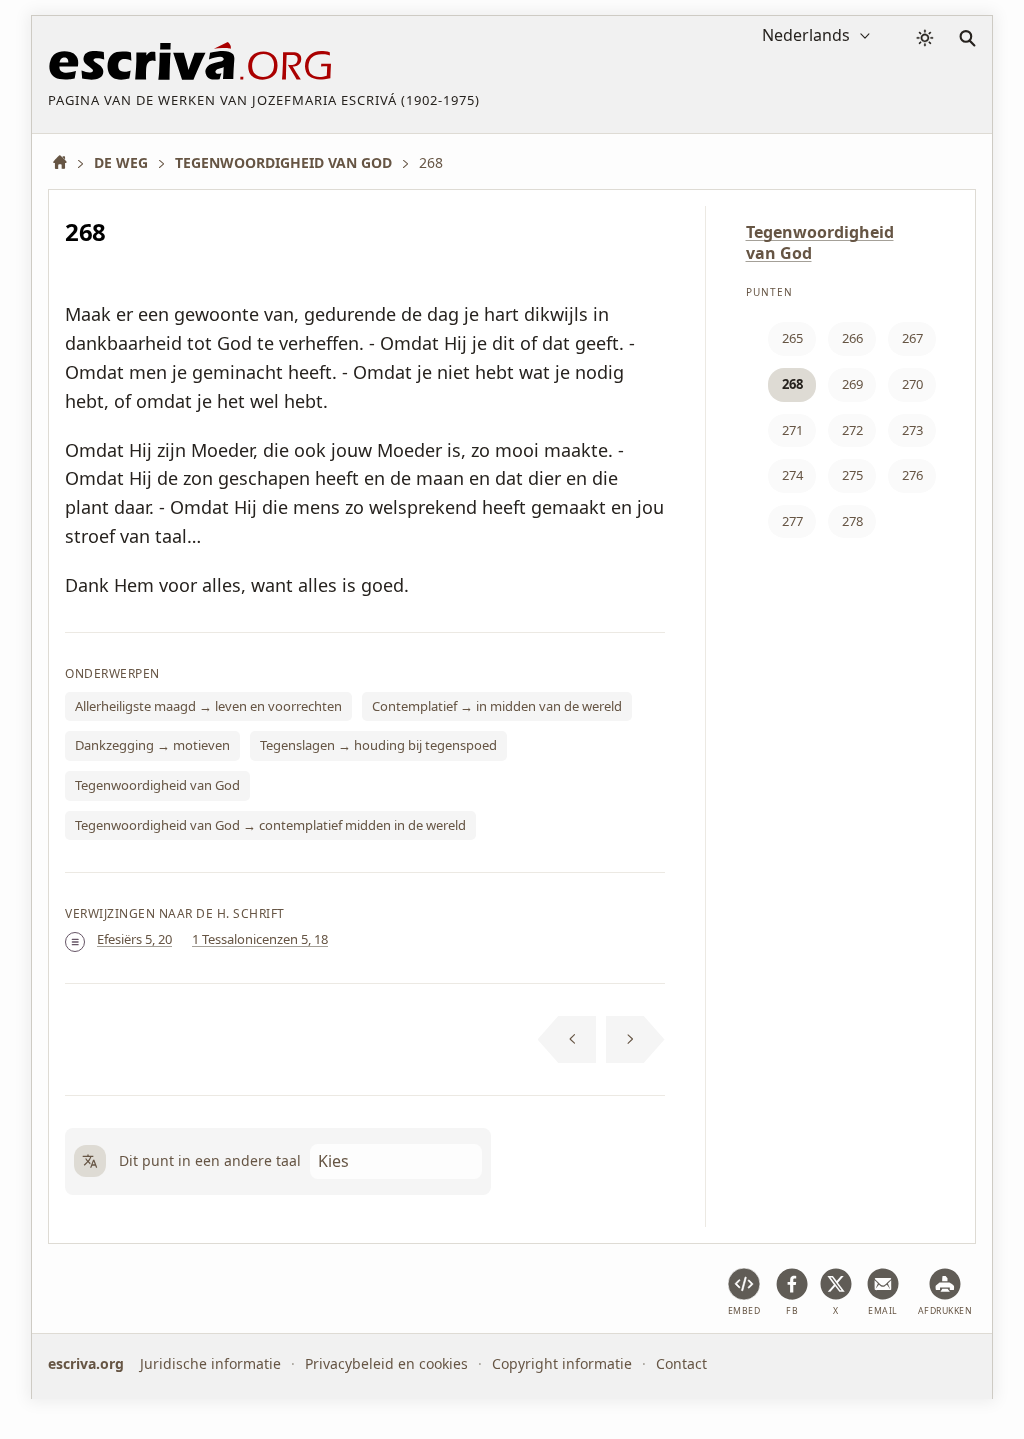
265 (792, 338)
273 (912, 430)
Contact (681, 1363)
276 (912, 475)
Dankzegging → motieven (152, 745)
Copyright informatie (562, 1363)
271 (792, 430)
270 (912, 384)
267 (912, 338)
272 (852, 430)
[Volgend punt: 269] (635, 1040)
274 (792, 475)
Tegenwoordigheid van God (157, 785)
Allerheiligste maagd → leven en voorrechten (208, 706)
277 (792, 521)
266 (852, 338)
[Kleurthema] (925, 38)
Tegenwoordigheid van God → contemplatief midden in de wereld (270, 825)
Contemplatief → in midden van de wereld (497, 706)
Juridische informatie (210, 1363)
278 (852, 521)
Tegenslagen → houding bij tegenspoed (378, 745)
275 (852, 475)
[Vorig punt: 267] (567, 1040)
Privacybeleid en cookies (386, 1363)
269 (852, 384)
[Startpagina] (67, 162)
